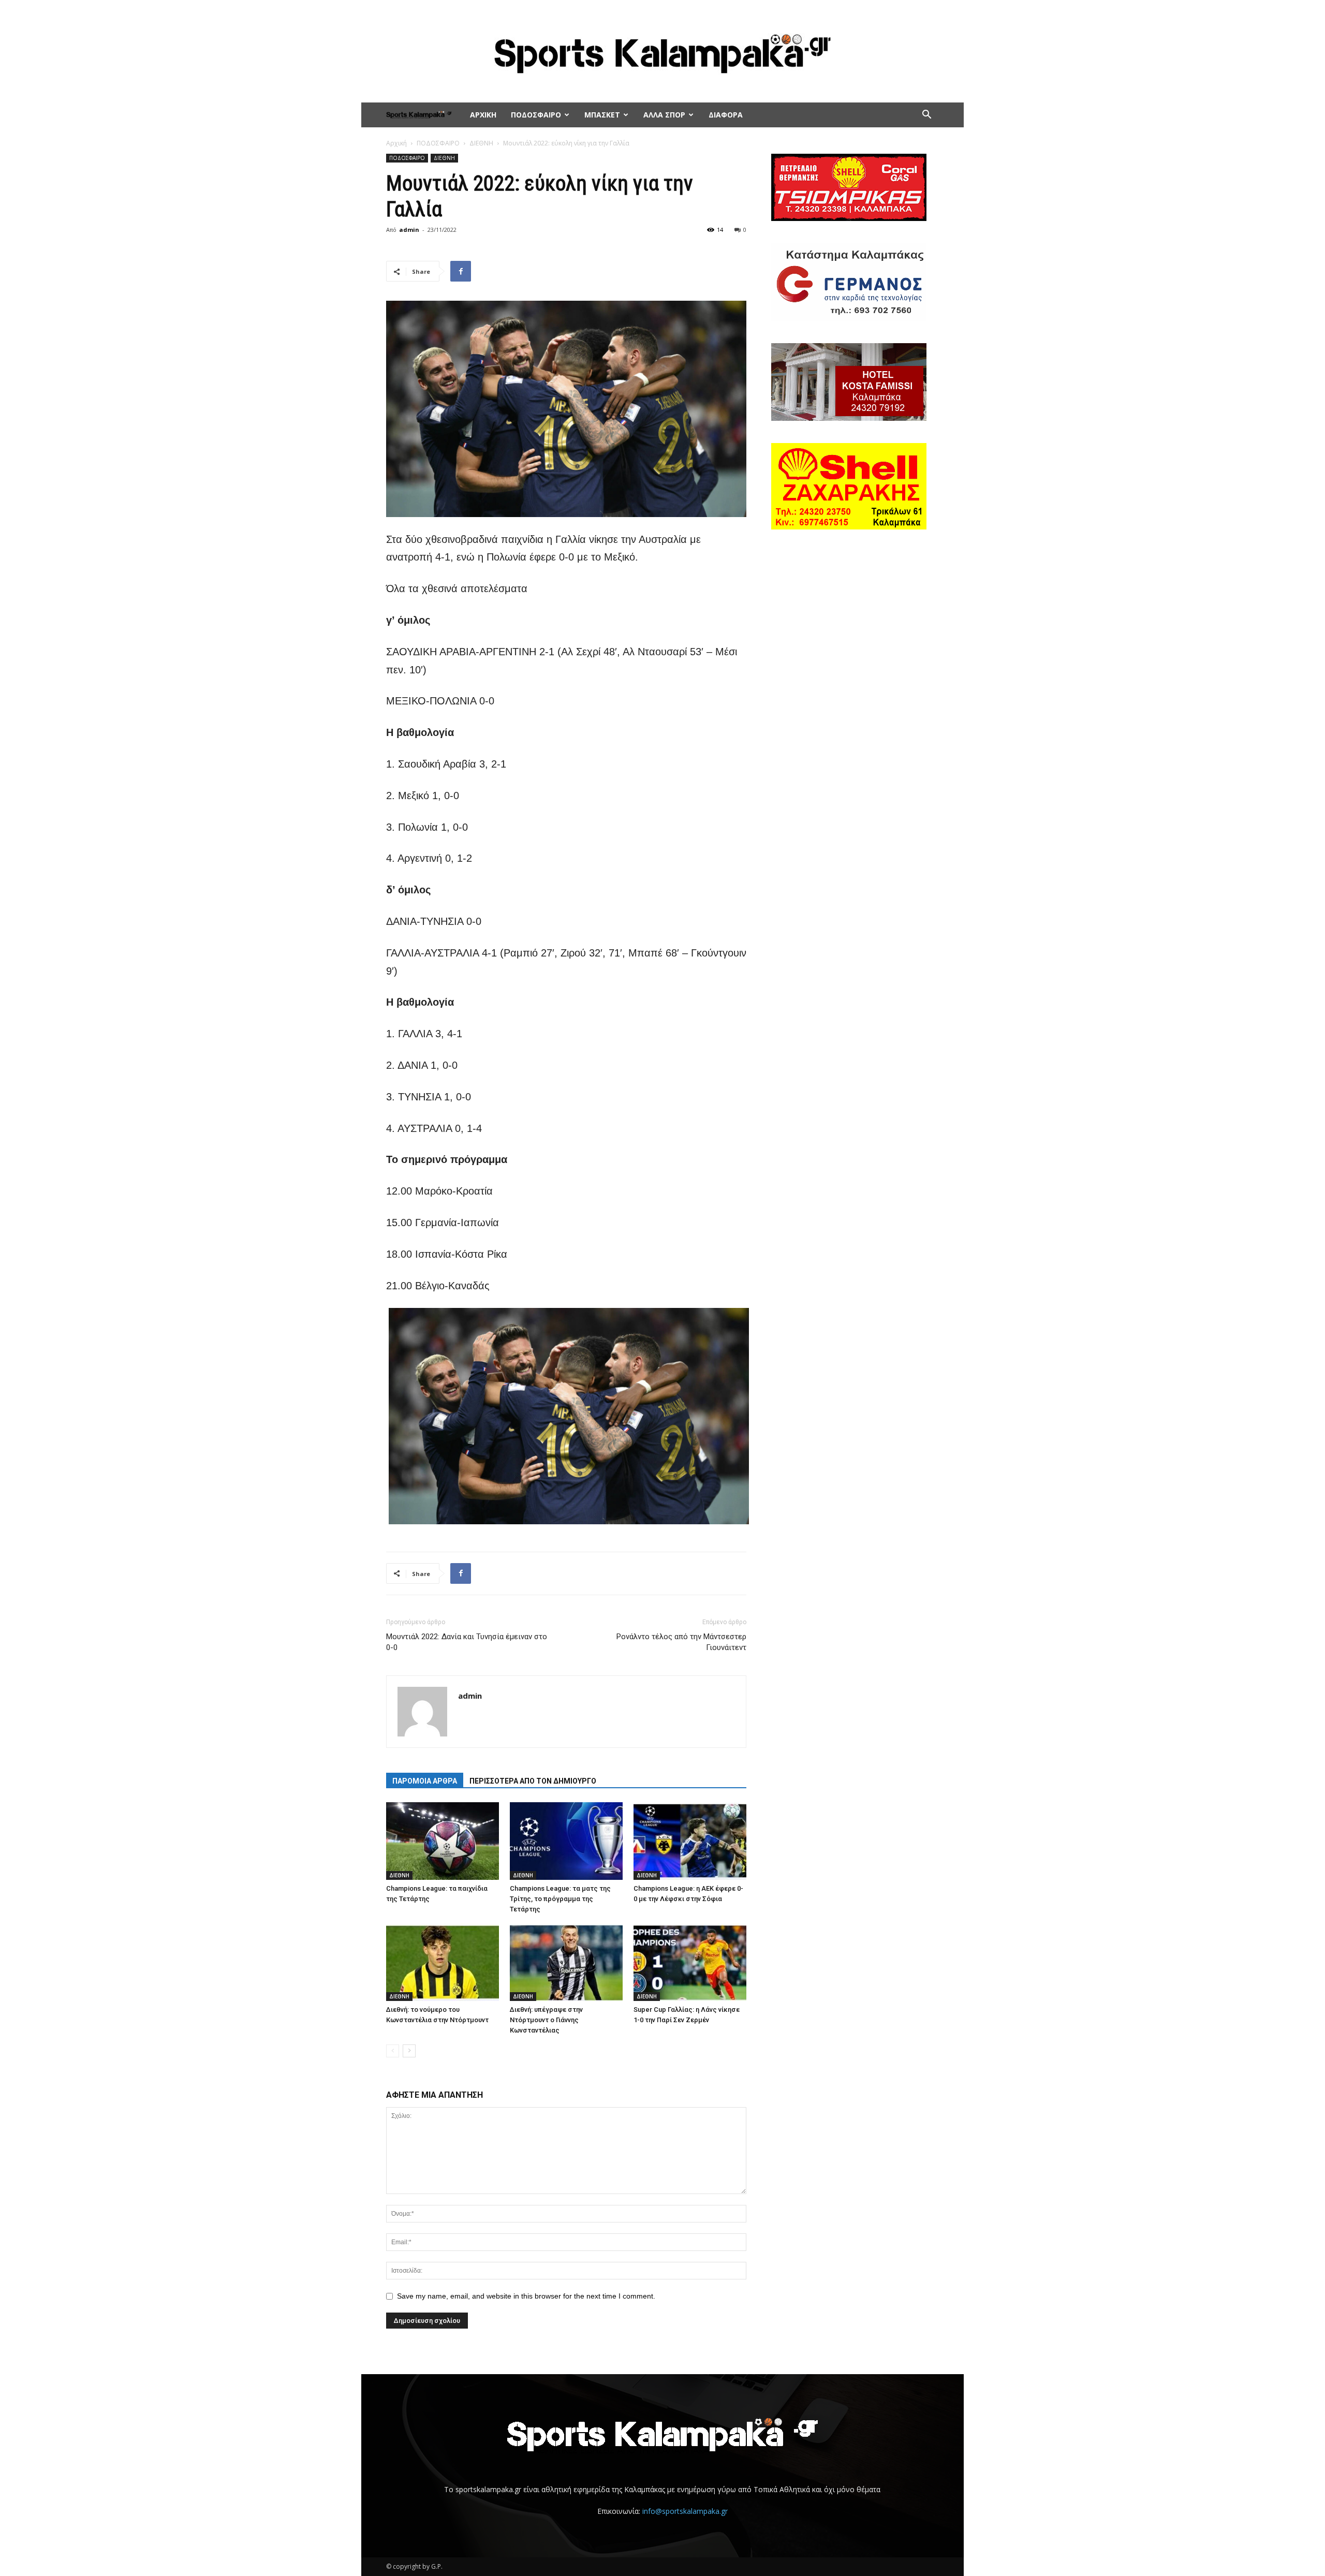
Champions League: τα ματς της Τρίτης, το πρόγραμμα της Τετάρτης (560, 1899)
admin (409, 230)
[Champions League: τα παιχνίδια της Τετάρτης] (443, 1841)
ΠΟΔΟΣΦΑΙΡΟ (536, 115)
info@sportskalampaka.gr (685, 2511)
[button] (926, 116)
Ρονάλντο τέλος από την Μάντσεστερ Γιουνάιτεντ (681, 1642)
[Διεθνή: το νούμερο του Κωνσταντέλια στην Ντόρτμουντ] (443, 1962)
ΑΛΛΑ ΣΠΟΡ (664, 115)
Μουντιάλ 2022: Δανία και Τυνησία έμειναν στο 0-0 (467, 1642)
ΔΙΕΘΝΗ (481, 143)
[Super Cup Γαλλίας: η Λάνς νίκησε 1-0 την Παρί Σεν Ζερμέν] (690, 1962)
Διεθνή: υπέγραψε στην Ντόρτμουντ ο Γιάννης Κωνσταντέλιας (546, 2020)
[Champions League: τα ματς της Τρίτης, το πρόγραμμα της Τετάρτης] (566, 1841)
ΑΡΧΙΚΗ (483, 115)
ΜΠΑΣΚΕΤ (602, 115)
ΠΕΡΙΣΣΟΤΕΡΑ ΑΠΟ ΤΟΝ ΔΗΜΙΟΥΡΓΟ (533, 1781)
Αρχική (396, 143)
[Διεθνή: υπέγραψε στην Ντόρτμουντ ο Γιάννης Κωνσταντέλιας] (566, 1962)
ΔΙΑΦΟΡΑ (726, 115)
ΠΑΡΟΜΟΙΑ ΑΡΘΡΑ (425, 1781)
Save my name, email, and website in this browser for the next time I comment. (526, 2296)
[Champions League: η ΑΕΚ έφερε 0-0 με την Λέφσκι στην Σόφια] (690, 1841)
